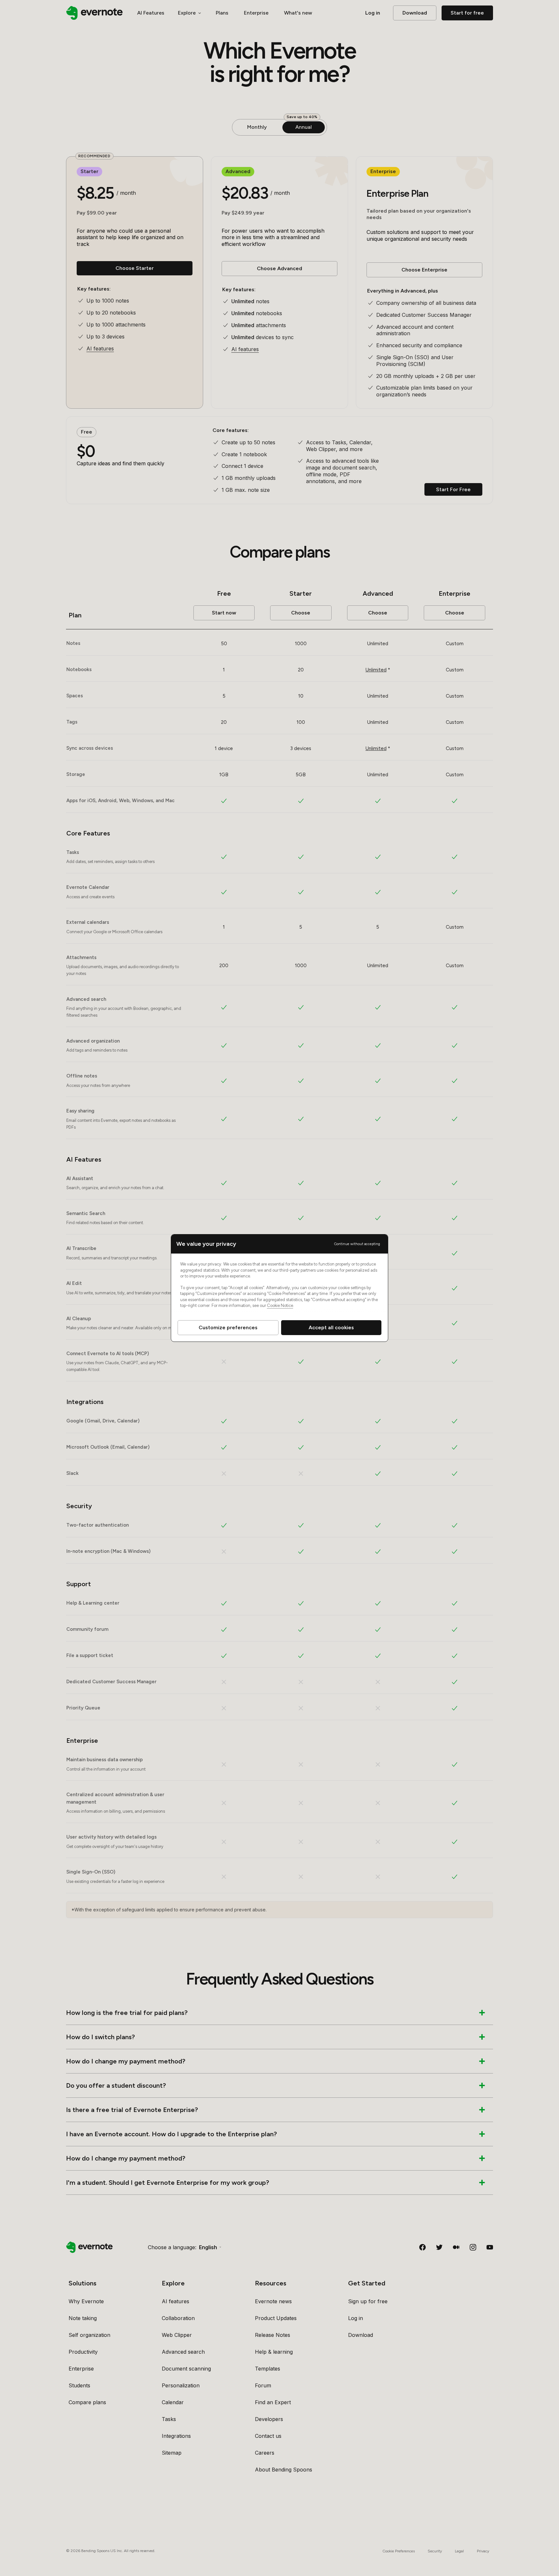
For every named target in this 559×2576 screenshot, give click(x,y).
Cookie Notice (280, 1305)
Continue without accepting (357, 1244)
